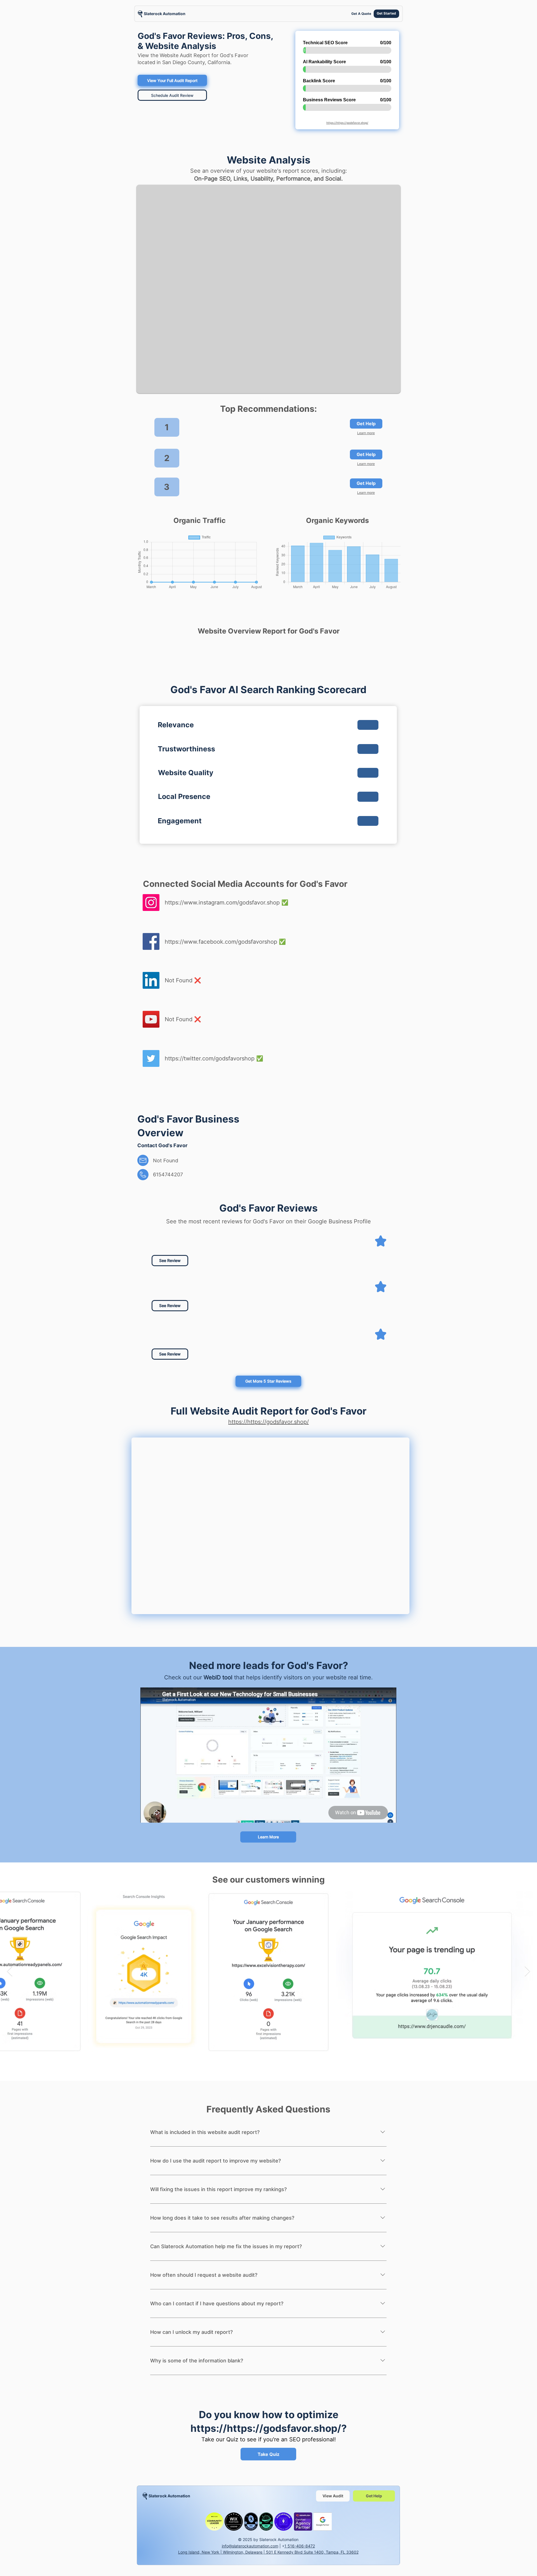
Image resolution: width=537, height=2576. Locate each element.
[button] (238, 1351)
